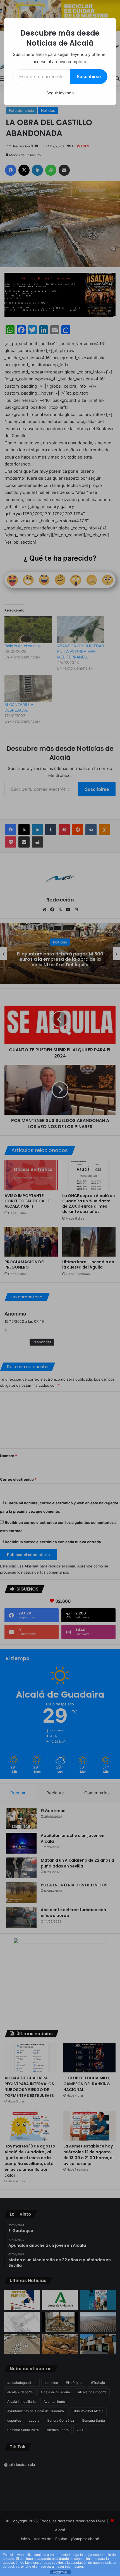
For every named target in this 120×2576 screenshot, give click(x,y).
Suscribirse (89, 76)
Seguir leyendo (60, 93)
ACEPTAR (60, 2572)
